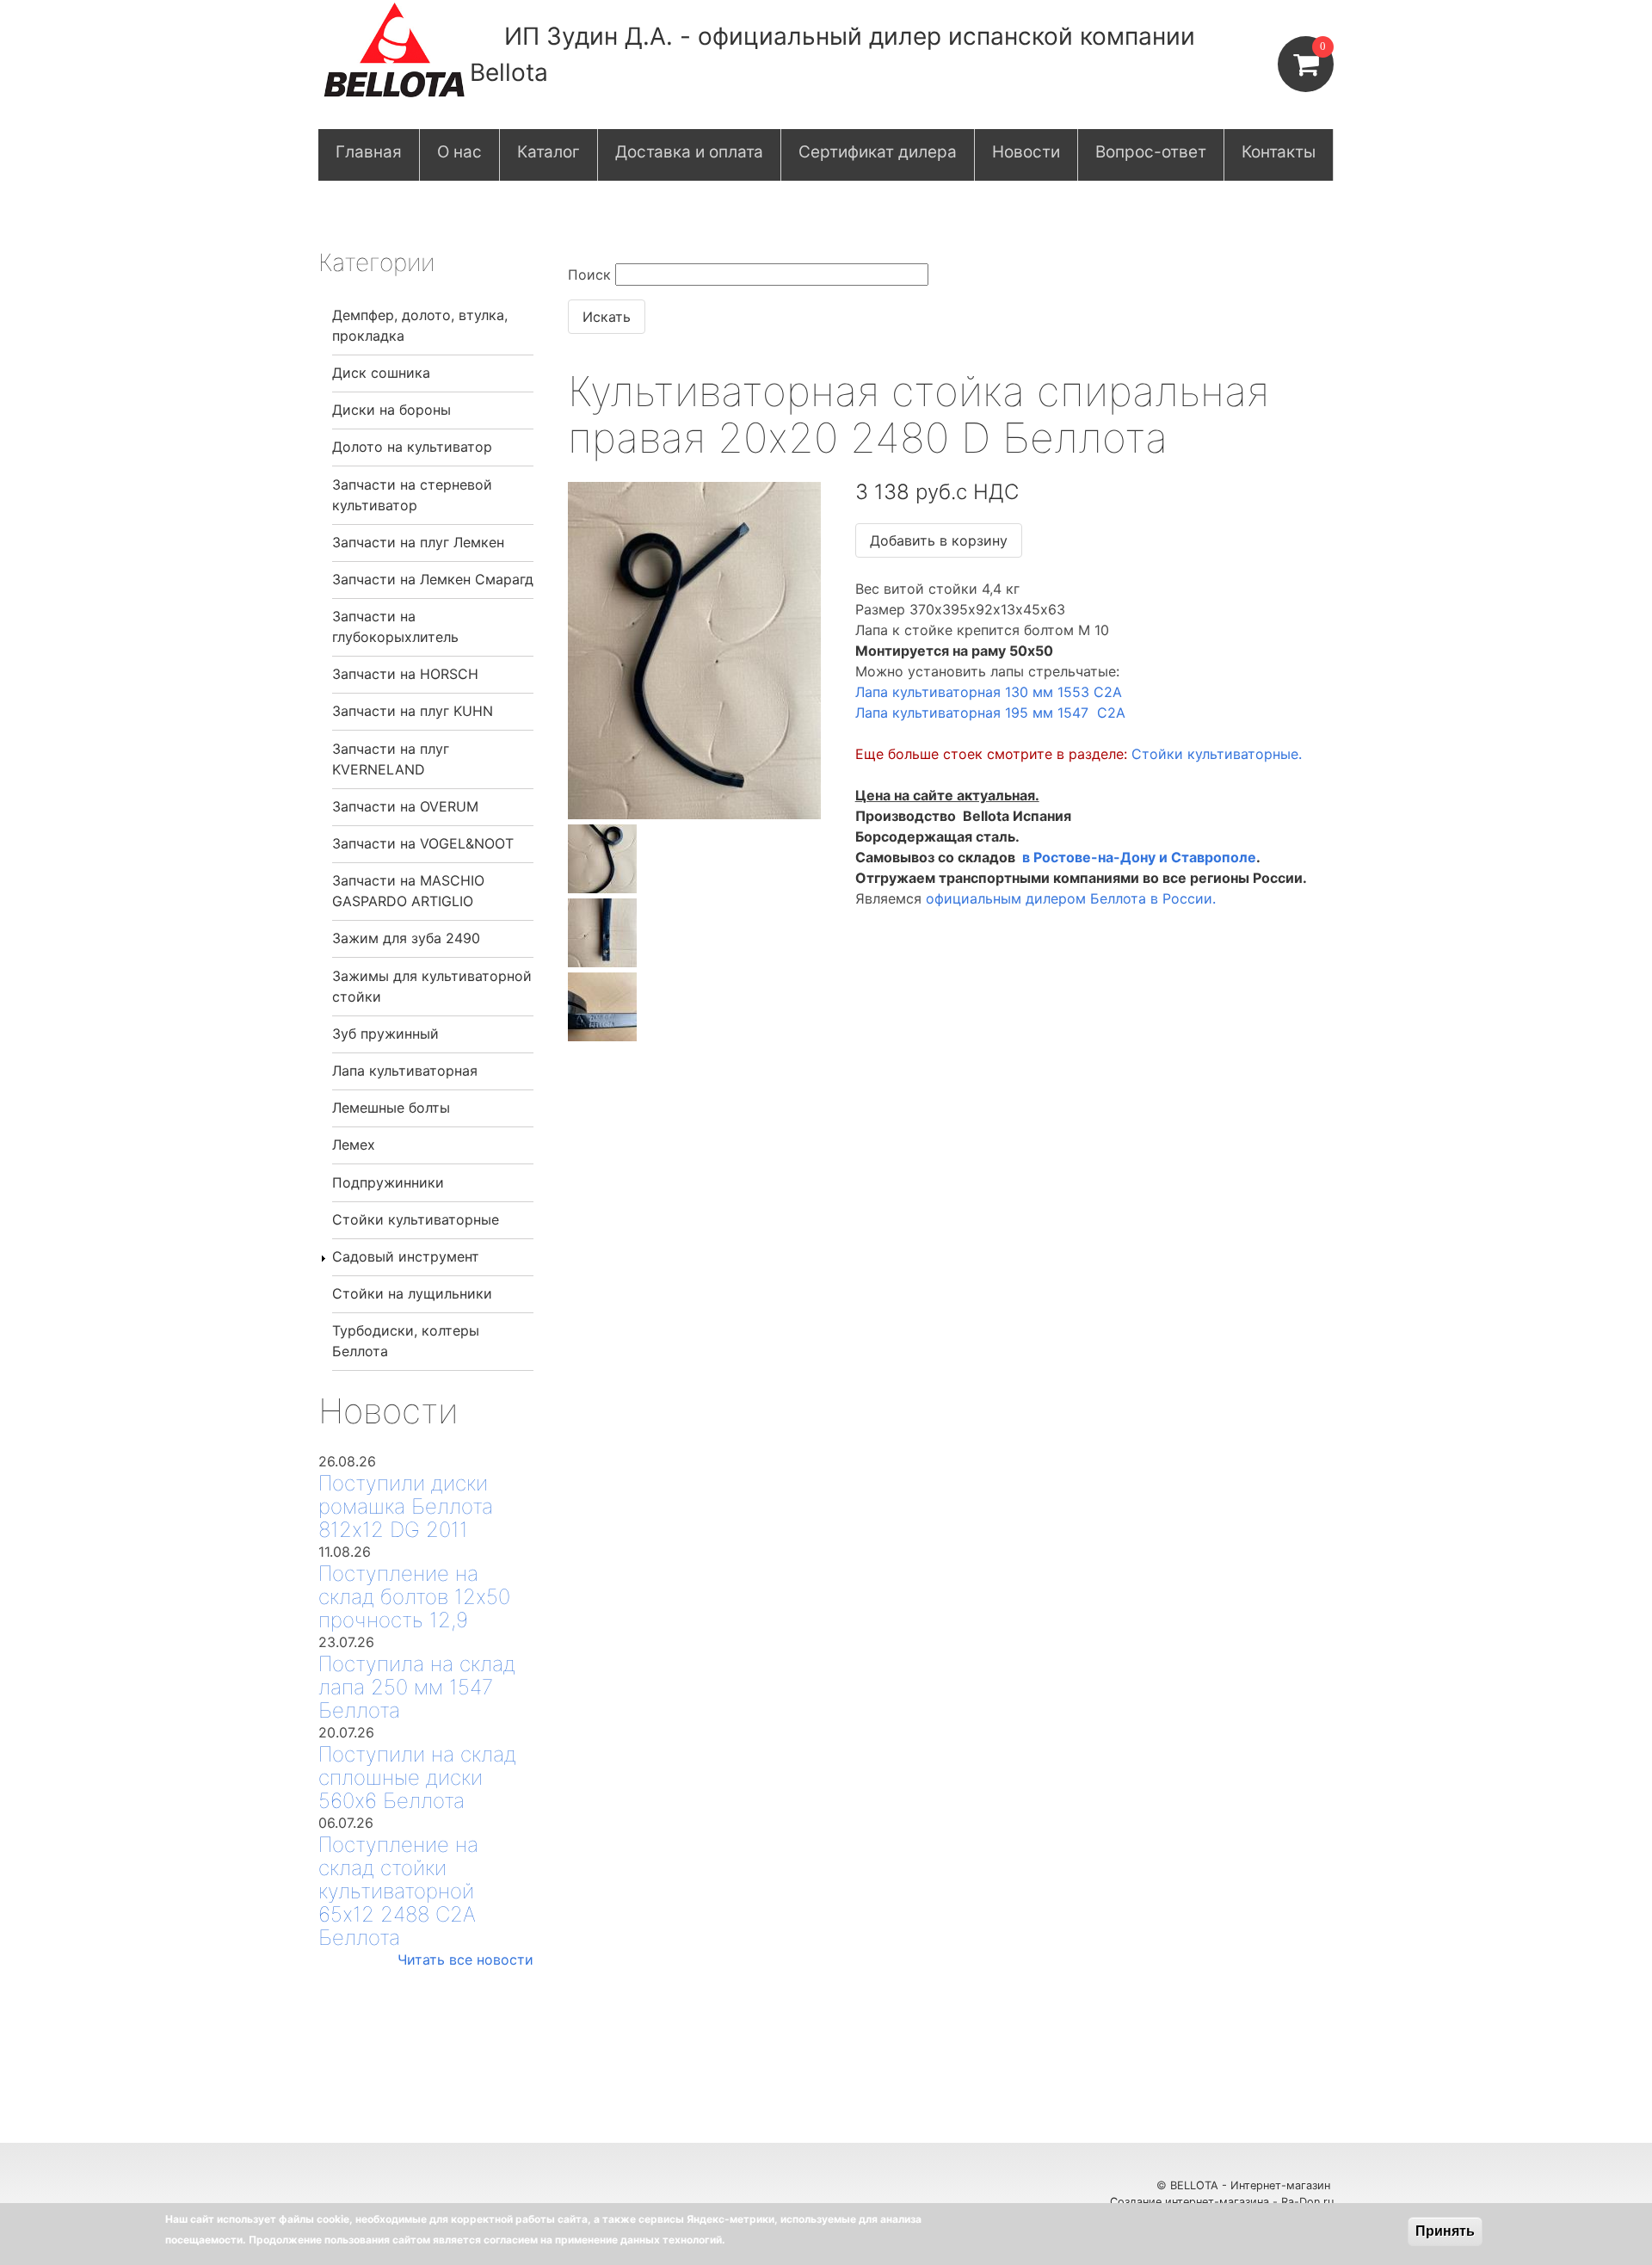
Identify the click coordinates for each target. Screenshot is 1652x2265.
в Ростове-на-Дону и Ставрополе (1139, 857)
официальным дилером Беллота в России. (1071, 898)
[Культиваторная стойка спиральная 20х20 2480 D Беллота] (694, 814)
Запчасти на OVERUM (405, 806)
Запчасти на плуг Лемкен (418, 542)
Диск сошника (381, 373)
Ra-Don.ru (1307, 2202)
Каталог (549, 152)
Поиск (589, 275)
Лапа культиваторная (405, 1071)
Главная (369, 152)
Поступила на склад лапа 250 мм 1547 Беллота (417, 1687)
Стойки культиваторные (416, 1219)
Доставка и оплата (689, 152)
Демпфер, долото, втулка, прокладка (420, 325)
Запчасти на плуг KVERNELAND (391, 759)
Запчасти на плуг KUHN (413, 711)
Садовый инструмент (406, 1256)
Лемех (354, 1145)
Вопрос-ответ (1151, 152)
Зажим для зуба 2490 (406, 938)
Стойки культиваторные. (1217, 754)
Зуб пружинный (385, 1034)
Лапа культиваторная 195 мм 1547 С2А (992, 713)
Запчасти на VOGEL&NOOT (423, 843)
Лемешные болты (391, 1108)
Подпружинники (388, 1182)
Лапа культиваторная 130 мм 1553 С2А (989, 692)
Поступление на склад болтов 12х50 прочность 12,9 (414, 1597)
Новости (1026, 152)
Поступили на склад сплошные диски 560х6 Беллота (417, 1777)
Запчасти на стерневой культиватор (412, 495)
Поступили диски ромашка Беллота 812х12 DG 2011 (406, 1506)
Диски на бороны (391, 410)
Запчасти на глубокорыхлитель (395, 626)
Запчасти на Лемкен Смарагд (433, 579)
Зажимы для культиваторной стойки (432, 986)
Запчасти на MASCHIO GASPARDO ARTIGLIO (408, 891)
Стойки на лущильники (412, 1293)
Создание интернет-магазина (1190, 2202)
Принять (1445, 2231)
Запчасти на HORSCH (405, 674)
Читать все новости (465, 1960)
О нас (459, 152)
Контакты (1279, 152)
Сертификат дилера (878, 152)
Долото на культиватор (412, 447)
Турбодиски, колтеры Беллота (406, 1341)
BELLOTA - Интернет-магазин (1252, 2185)
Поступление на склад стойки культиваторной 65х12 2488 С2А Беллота (398, 1891)
